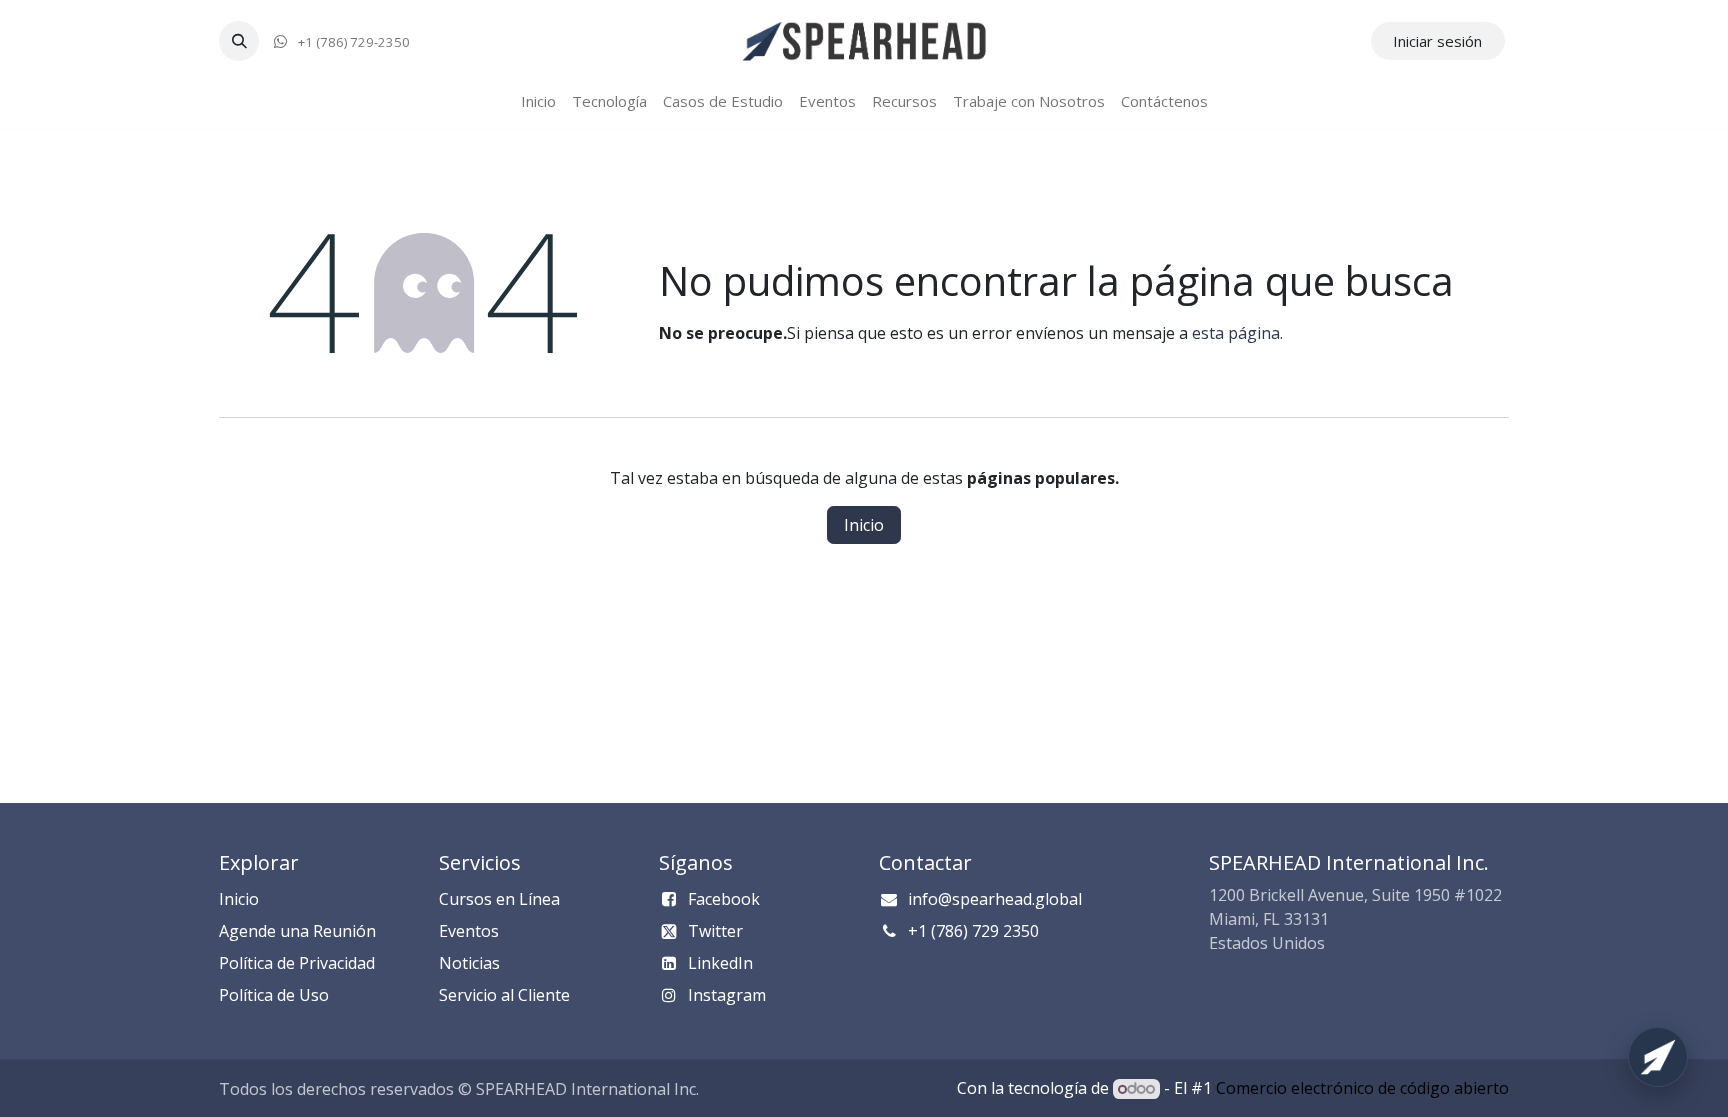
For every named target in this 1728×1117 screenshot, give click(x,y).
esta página (1236, 333)
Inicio (864, 525)
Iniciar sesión (1437, 41)
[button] (239, 41)
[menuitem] (538, 101)
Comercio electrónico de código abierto (1362, 1088)
